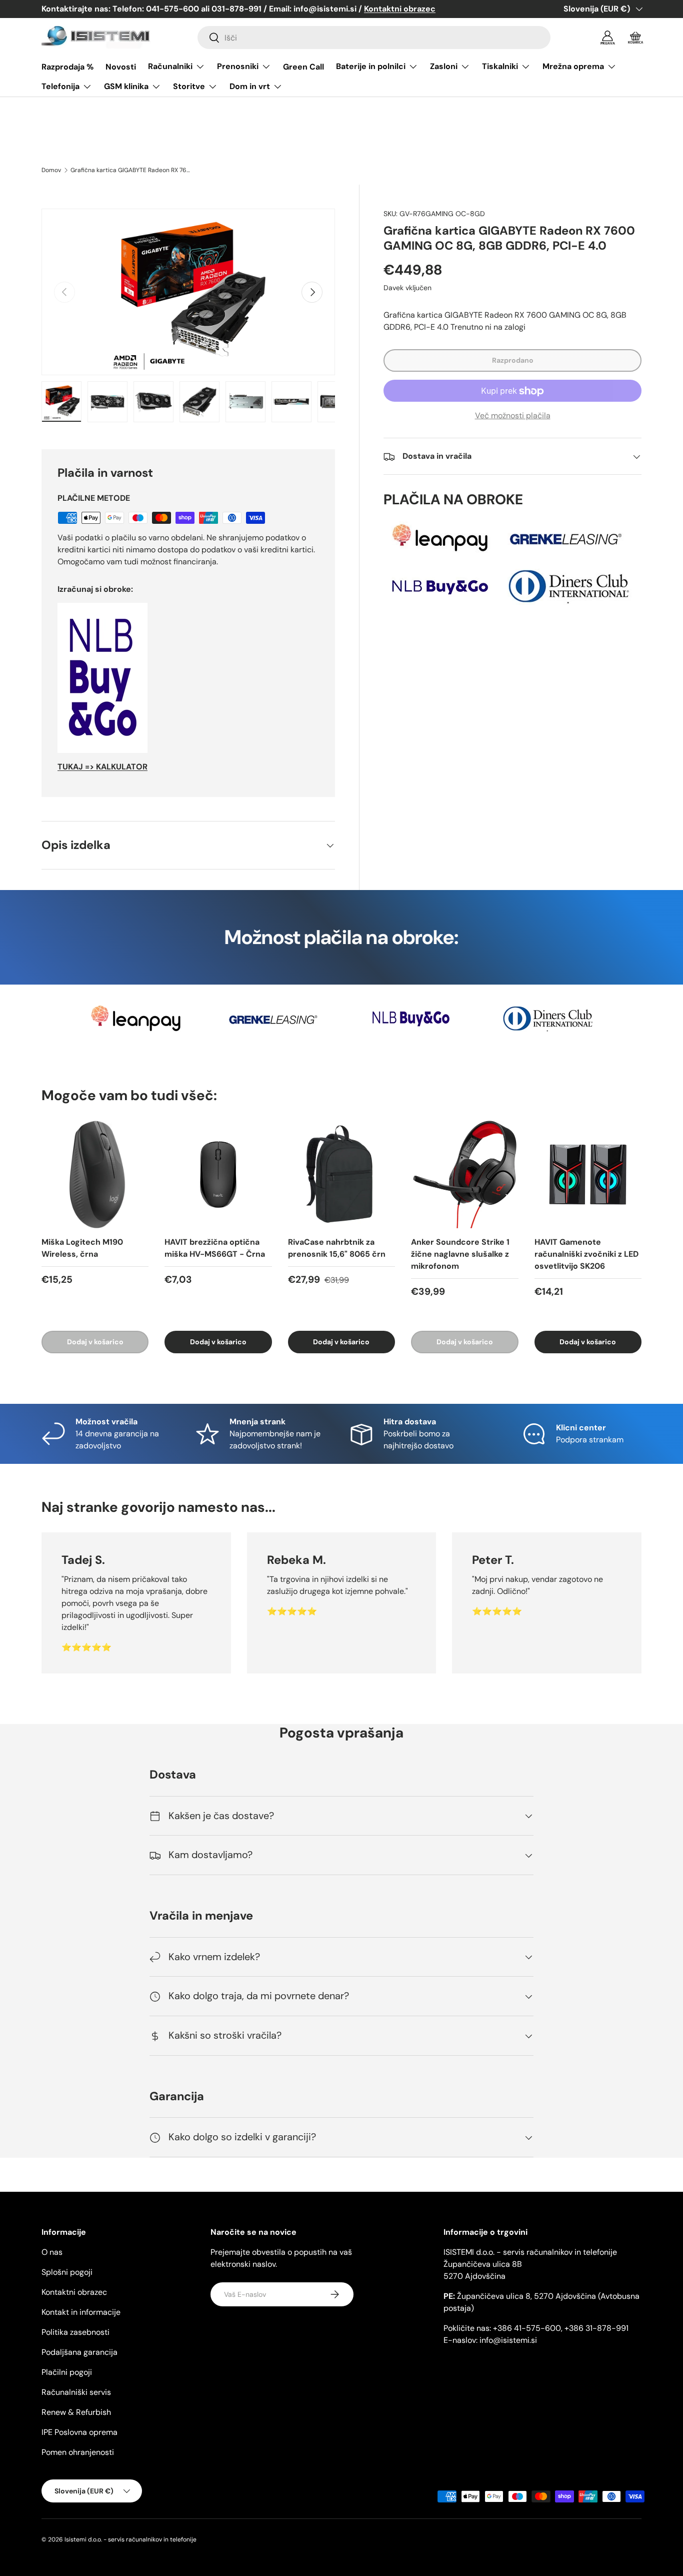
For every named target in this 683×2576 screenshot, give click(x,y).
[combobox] (374, 38)
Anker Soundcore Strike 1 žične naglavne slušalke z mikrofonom (460, 1254)
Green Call (303, 67)
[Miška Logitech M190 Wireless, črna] (95, 1174)
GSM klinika (126, 86)
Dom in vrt (250, 86)
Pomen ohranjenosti (78, 2452)
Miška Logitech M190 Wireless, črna (82, 1248)
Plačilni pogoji (67, 2372)
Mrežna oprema (573, 66)
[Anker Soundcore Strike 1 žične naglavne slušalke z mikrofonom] (464, 1174)
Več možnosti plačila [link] (513, 416)
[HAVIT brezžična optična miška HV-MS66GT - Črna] (218, 1174)
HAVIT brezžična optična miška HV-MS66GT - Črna (215, 1248)
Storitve (189, 86)
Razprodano (513, 361)
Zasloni (444, 66)
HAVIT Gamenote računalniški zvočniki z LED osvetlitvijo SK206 (586, 1254)
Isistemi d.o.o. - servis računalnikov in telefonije (130, 2539)
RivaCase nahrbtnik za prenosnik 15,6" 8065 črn (337, 1248)
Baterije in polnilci (371, 66)
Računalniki (170, 66)
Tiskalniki (500, 66)
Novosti (121, 67)
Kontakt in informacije (81, 2312)
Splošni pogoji (67, 2272)
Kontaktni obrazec (74, 2292)
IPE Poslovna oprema (79, 2432)
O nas (52, 2252)
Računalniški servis (76, 2392)
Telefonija (60, 86)
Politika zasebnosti (75, 2332)
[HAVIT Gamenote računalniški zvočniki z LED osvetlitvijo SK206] (588, 1174)
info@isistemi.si (508, 2340)
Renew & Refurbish (76, 2412)
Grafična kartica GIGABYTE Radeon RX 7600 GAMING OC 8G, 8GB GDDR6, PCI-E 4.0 (130, 170)
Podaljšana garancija (79, 2352)
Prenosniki (238, 66)
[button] (635, 38)
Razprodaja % (67, 67)
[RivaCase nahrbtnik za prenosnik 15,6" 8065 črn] (341, 1174)
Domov (51, 170)
